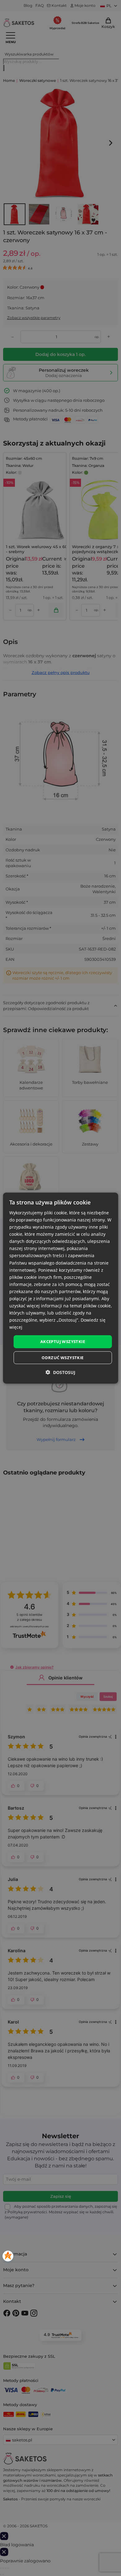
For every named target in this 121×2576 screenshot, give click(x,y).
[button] (60, 1372)
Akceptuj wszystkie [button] (63, 1341)
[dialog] (61, 1288)
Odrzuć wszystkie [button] (63, 1358)
